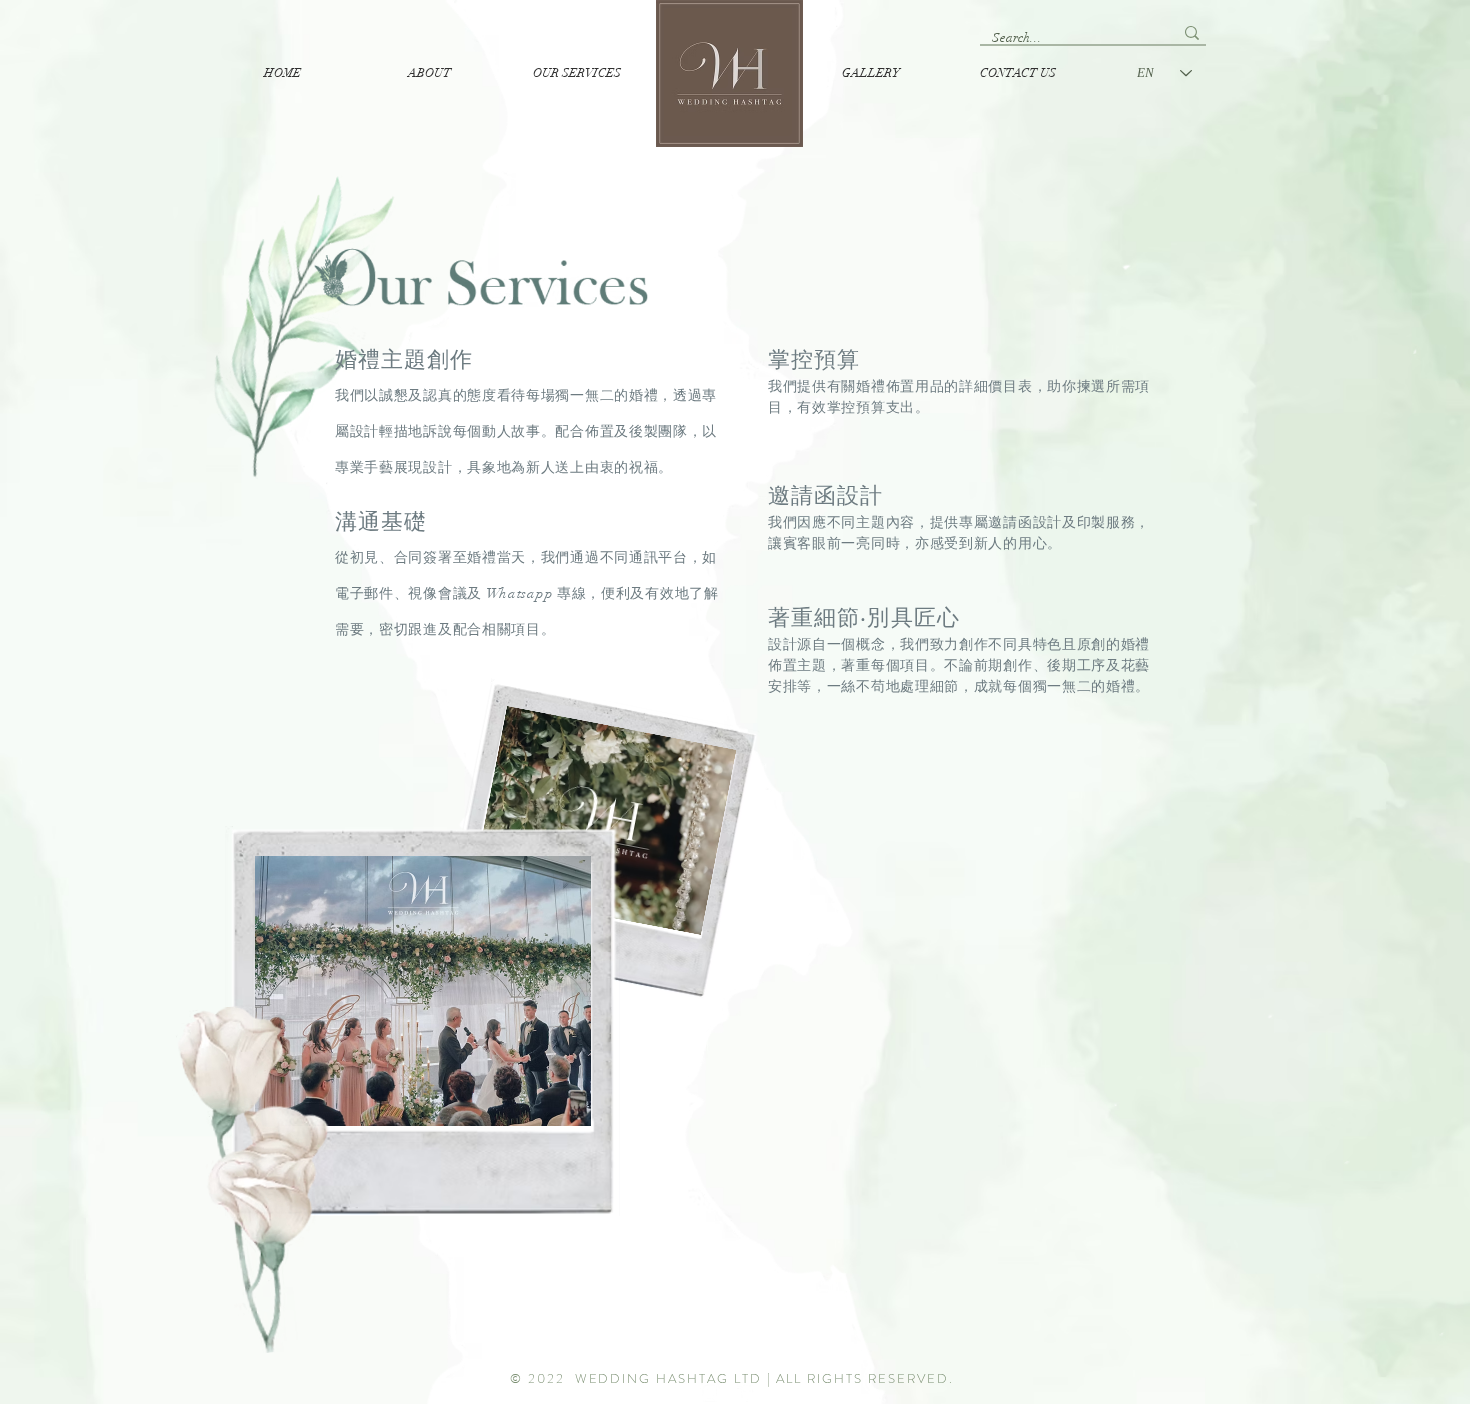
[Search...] (1192, 32)
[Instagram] (710, 1392)
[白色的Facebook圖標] (747, 1392)
